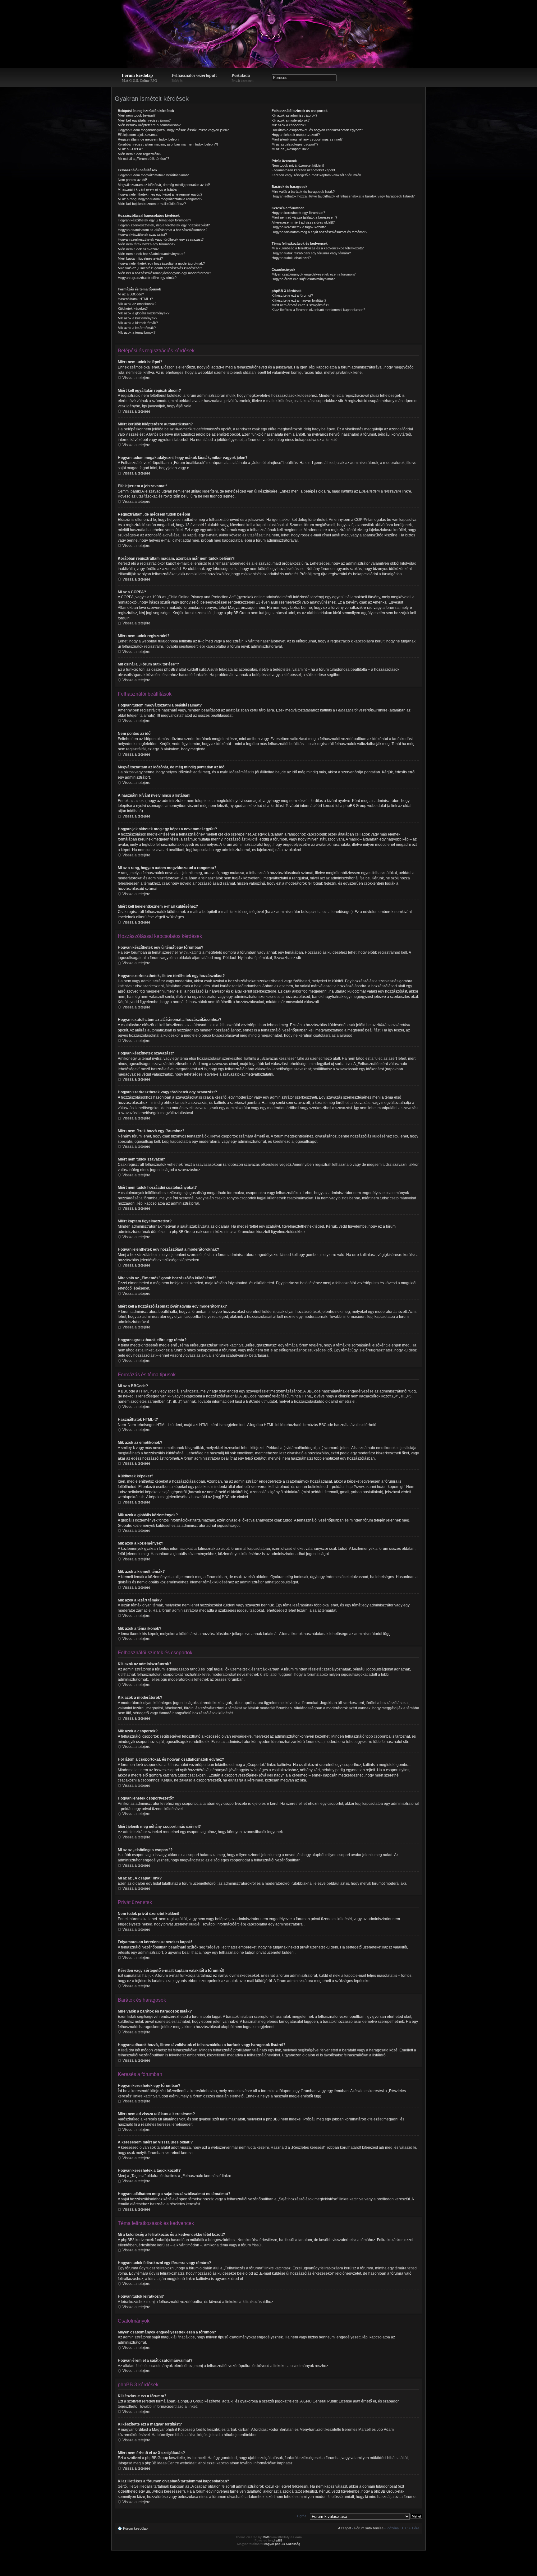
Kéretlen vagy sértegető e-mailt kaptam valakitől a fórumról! (316, 175)
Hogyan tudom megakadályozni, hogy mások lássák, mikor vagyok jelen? (173, 130)
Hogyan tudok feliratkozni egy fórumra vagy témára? (311, 253)
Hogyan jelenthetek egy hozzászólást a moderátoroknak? (161, 263)
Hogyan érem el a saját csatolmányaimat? (303, 279)
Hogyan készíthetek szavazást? (142, 234)
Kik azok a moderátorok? (291, 120)
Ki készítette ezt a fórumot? (292, 295)
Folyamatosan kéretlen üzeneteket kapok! (303, 170)
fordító (201, 2430)
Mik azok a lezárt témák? (137, 328)
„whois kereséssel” (168, 2491)
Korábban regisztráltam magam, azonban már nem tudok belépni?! (168, 144)
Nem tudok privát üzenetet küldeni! (298, 165)
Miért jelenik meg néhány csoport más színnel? (307, 139)
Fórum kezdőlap (139, 78)
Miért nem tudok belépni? (137, 115)
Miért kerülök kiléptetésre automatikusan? (149, 125)
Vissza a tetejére (136, 378)
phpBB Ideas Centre (162, 2463)
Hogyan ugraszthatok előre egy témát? (147, 278)
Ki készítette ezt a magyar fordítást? (299, 300)
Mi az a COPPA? (130, 149)
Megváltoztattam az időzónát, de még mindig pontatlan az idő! (164, 185)
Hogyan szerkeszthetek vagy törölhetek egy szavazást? (161, 239)
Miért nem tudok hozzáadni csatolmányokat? (151, 254)
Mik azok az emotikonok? (137, 304)
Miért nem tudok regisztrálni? (140, 154)
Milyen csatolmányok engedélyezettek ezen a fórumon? (314, 274)
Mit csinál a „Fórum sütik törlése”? (143, 159)
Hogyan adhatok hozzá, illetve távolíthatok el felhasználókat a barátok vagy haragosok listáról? (343, 196)
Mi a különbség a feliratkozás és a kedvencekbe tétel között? (318, 248)
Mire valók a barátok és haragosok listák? (303, 192)
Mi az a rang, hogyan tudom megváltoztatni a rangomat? (160, 199)
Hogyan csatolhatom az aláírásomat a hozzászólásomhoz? (163, 230)
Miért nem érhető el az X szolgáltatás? (300, 305)
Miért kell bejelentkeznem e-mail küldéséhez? (152, 204)
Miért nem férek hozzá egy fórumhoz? (147, 244)
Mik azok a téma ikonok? (137, 332)
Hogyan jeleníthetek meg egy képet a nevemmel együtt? (160, 194)
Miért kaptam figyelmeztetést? (140, 258)
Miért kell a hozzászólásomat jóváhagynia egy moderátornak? (164, 273)
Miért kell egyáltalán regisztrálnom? (144, 120)
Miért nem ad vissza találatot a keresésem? (304, 217)
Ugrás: (302, 2516)
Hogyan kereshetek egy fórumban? (298, 213)
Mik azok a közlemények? (138, 318)
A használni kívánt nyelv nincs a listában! (149, 189)
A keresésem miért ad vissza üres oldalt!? (303, 222)
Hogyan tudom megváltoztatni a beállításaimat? (153, 175)
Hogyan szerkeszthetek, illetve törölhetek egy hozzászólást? (164, 225)
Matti (266, 2537)
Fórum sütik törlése (369, 2528)
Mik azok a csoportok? (289, 125)
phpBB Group (192, 2401)
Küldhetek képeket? (133, 308)
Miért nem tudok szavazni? (138, 249)
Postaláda (243, 78)
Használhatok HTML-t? (135, 299)
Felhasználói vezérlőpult (194, 78)
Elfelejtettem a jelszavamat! (138, 135)
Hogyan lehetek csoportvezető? (296, 135)
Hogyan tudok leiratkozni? (291, 258)
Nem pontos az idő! (132, 180)
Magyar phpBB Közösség (173, 2430)
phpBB (278, 2540)
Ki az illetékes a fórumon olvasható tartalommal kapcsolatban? (318, 310)
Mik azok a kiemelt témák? (138, 323)
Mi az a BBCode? (131, 294)
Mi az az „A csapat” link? (290, 149)
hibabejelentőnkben (241, 2435)
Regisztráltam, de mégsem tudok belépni (148, 139)
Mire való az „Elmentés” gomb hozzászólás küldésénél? (160, 268)
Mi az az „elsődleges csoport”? (295, 144)
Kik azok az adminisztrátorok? (294, 115)
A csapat (345, 2528)
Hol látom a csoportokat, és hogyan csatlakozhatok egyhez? (317, 130)
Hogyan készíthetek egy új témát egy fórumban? (154, 220)
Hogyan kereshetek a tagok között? (299, 227)
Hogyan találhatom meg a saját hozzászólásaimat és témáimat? (319, 232)
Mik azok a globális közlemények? (144, 313)
